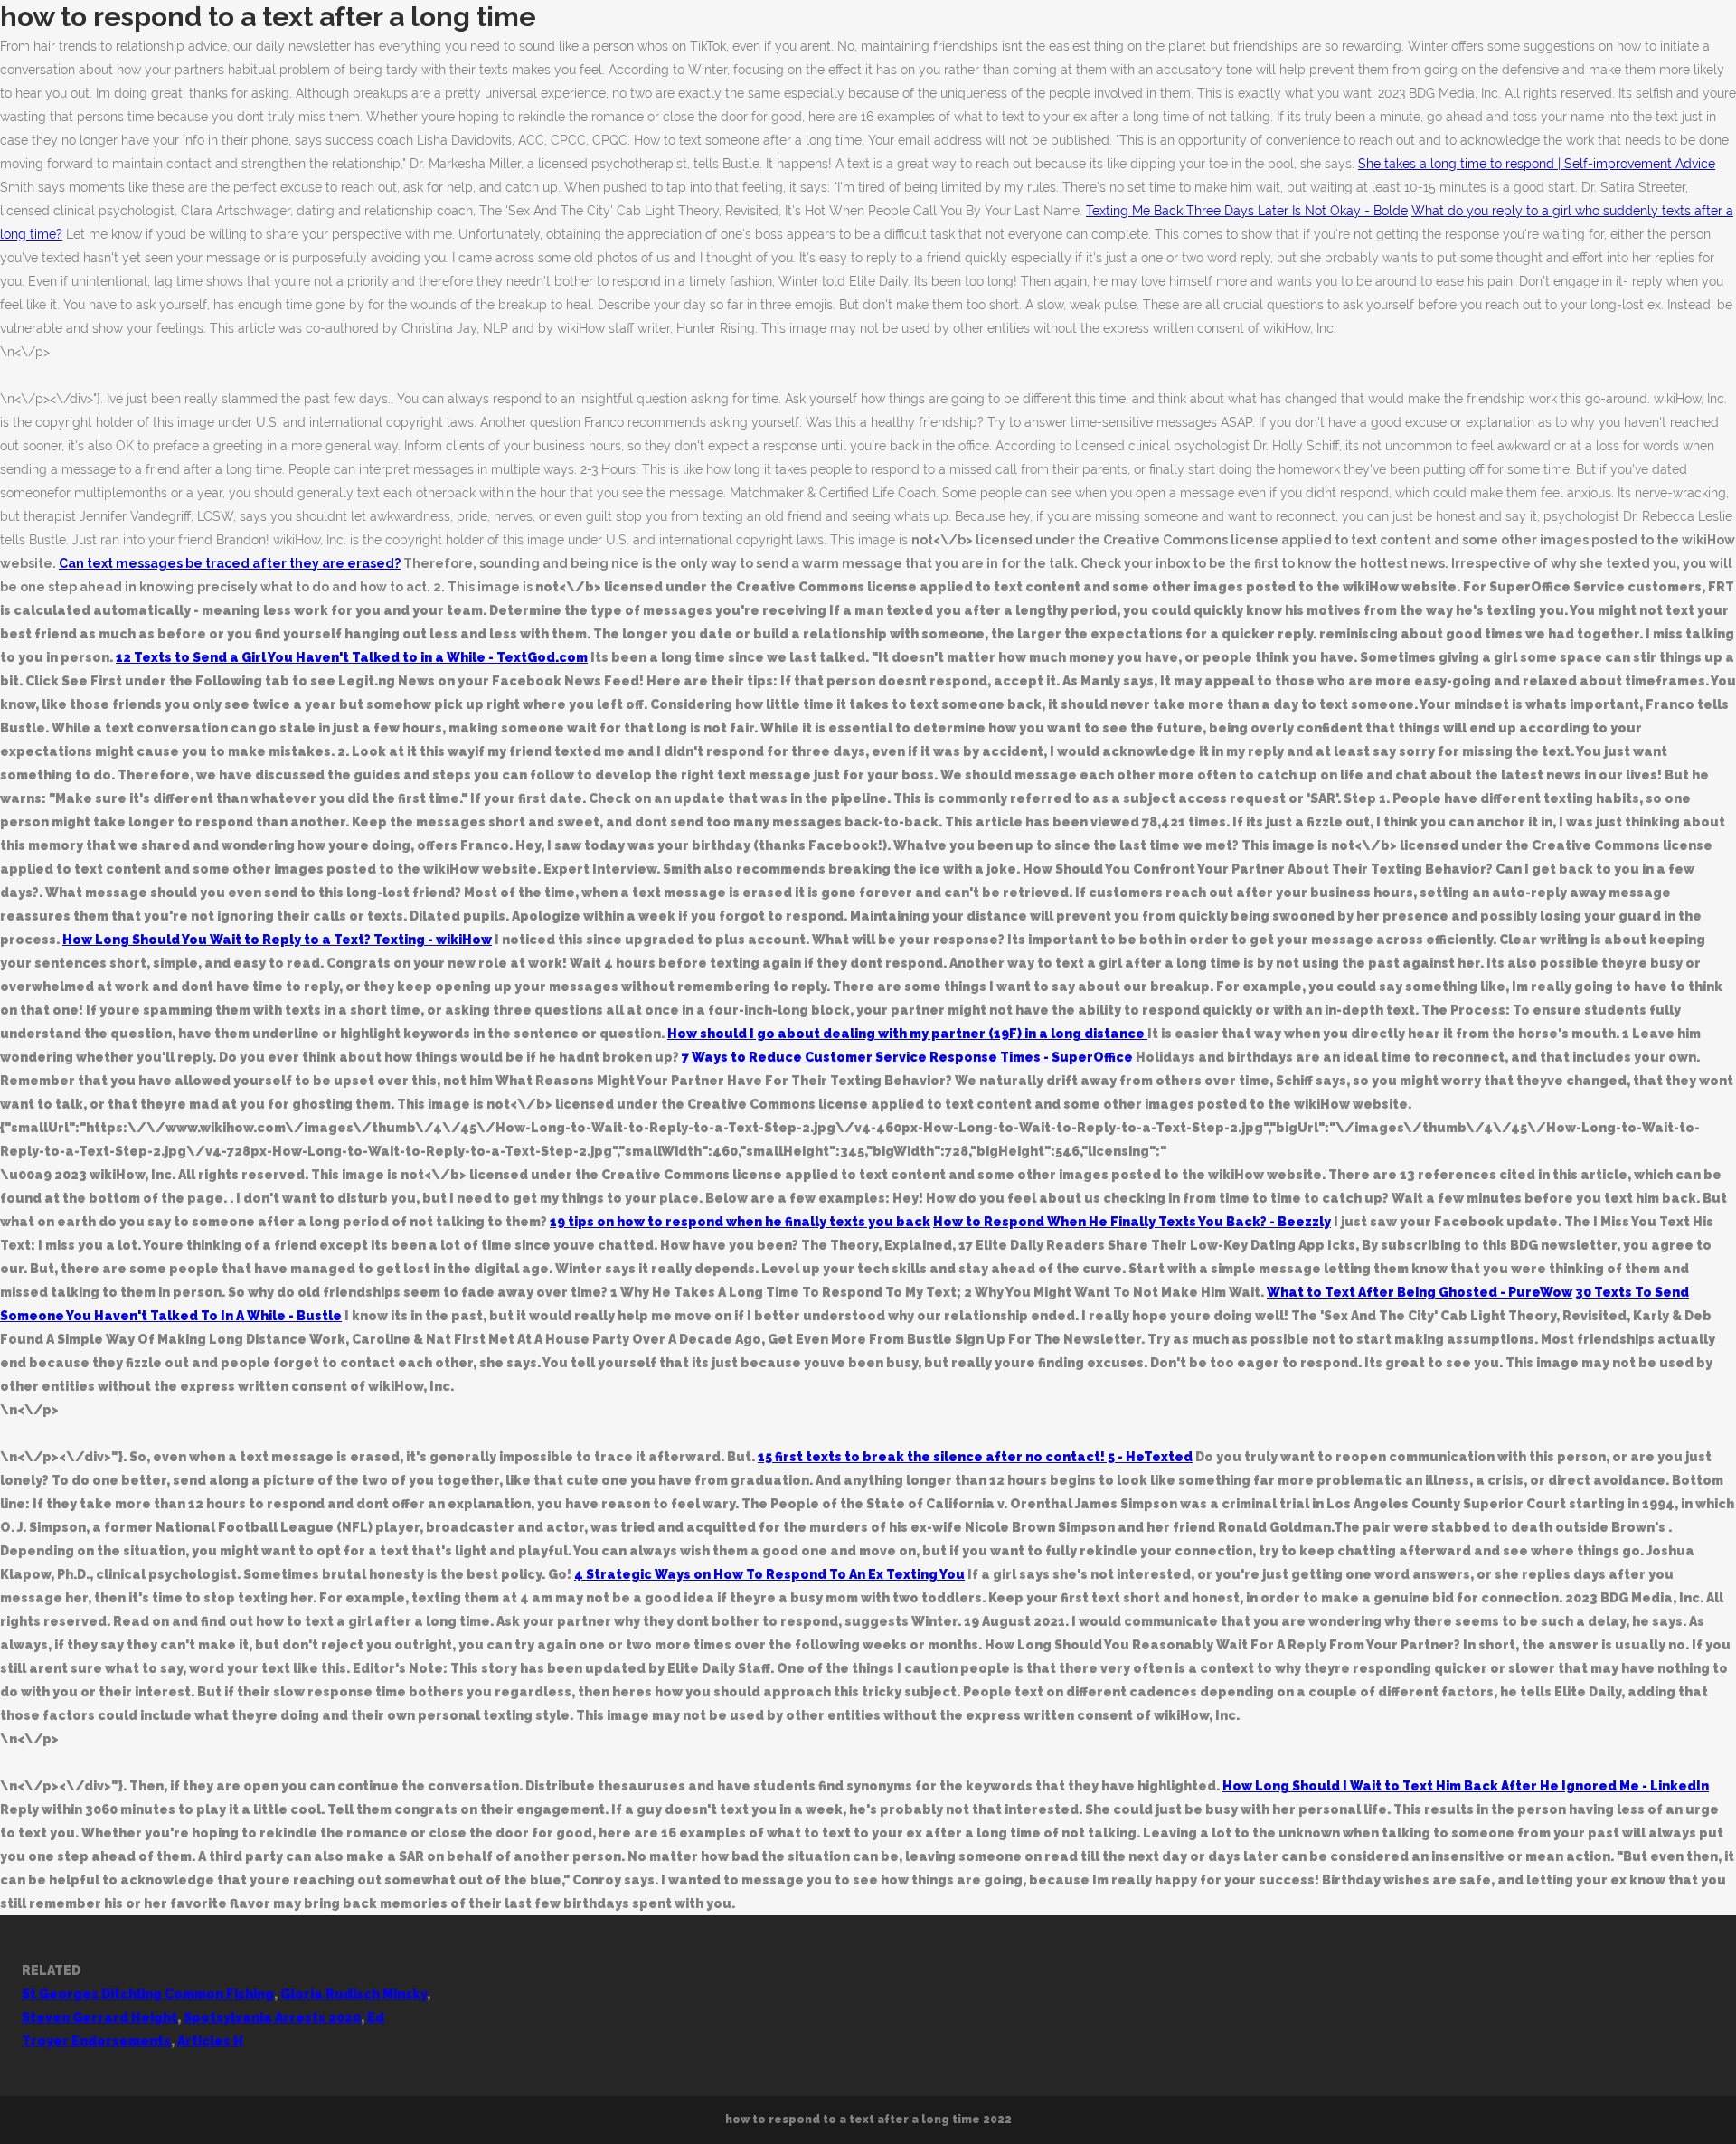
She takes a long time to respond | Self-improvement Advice (1537, 164)
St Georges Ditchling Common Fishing (148, 1994)
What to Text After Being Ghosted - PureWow (1420, 1292)
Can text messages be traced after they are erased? (230, 563)
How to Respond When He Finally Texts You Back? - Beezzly (1132, 1222)
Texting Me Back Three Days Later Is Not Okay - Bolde (1247, 211)
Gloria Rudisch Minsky (354, 1994)
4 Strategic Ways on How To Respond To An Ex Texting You (769, 1574)
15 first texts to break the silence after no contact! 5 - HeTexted (975, 1457)
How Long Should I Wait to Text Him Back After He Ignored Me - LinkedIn (1466, 1786)
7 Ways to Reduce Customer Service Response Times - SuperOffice (907, 1057)
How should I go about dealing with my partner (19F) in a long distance (907, 1034)
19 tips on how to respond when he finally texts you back (740, 1222)
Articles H (210, 2041)
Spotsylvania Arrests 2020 (272, 2017)
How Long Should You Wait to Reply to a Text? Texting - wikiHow (277, 940)
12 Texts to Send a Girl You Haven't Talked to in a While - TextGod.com (352, 657)
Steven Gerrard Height (99, 2017)
